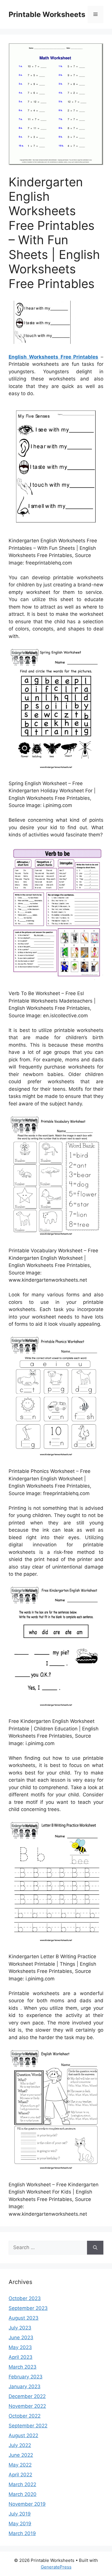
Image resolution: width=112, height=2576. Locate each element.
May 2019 (20, 2524)
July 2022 (20, 2445)
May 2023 (20, 2347)
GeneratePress (56, 2567)
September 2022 (28, 2426)
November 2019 (27, 2504)
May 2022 (20, 2465)
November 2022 (27, 2406)
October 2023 (25, 2298)
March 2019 (22, 2533)
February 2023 (26, 2377)
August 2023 (24, 2318)
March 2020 (23, 2494)
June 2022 (21, 2455)
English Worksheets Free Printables (53, 357)
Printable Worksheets (47, 14)
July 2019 (20, 2514)
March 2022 (22, 2484)
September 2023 (28, 2308)
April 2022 (20, 2475)
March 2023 (23, 2367)
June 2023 (21, 2338)
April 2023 (21, 2357)
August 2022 (23, 2435)
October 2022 (25, 2416)
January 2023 (25, 2386)
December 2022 (27, 2396)
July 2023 (20, 2328)
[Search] (95, 2248)
